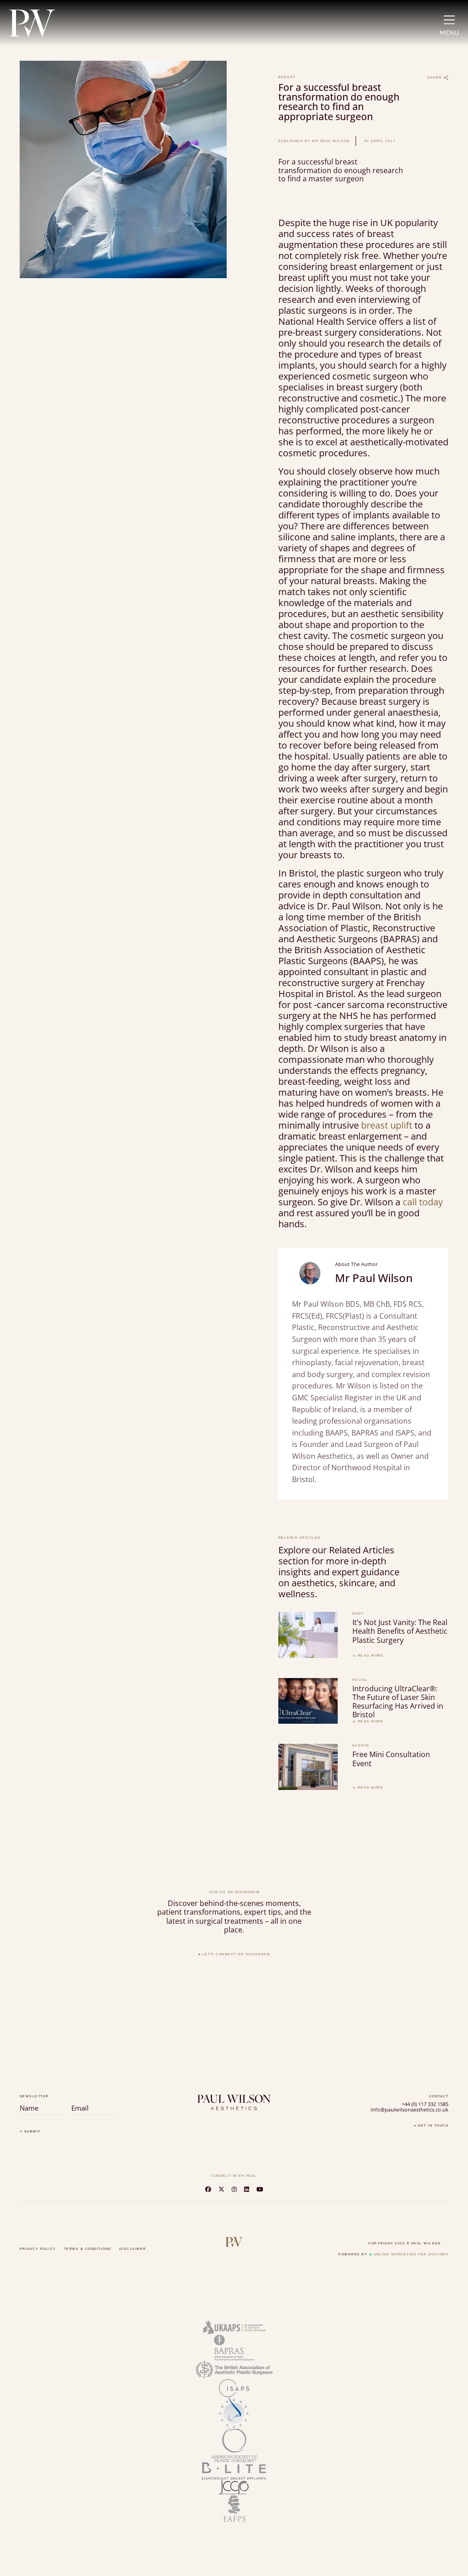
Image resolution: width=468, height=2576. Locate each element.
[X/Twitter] (221, 2189)
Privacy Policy (38, 2249)
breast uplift (387, 1125)
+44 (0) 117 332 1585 (425, 2104)
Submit (31, 2132)
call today (422, 1202)
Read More (370, 1656)
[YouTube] (260, 2189)
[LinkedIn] (247, 2189)
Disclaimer (133, 2249)
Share (436, 77)
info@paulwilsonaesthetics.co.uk (409, 2110)
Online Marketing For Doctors (411, 2254)
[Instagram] (234, 2189)
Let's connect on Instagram (235, 1954)
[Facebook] (208, 2189)
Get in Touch (432, 2125)
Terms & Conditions (88, 2249)
